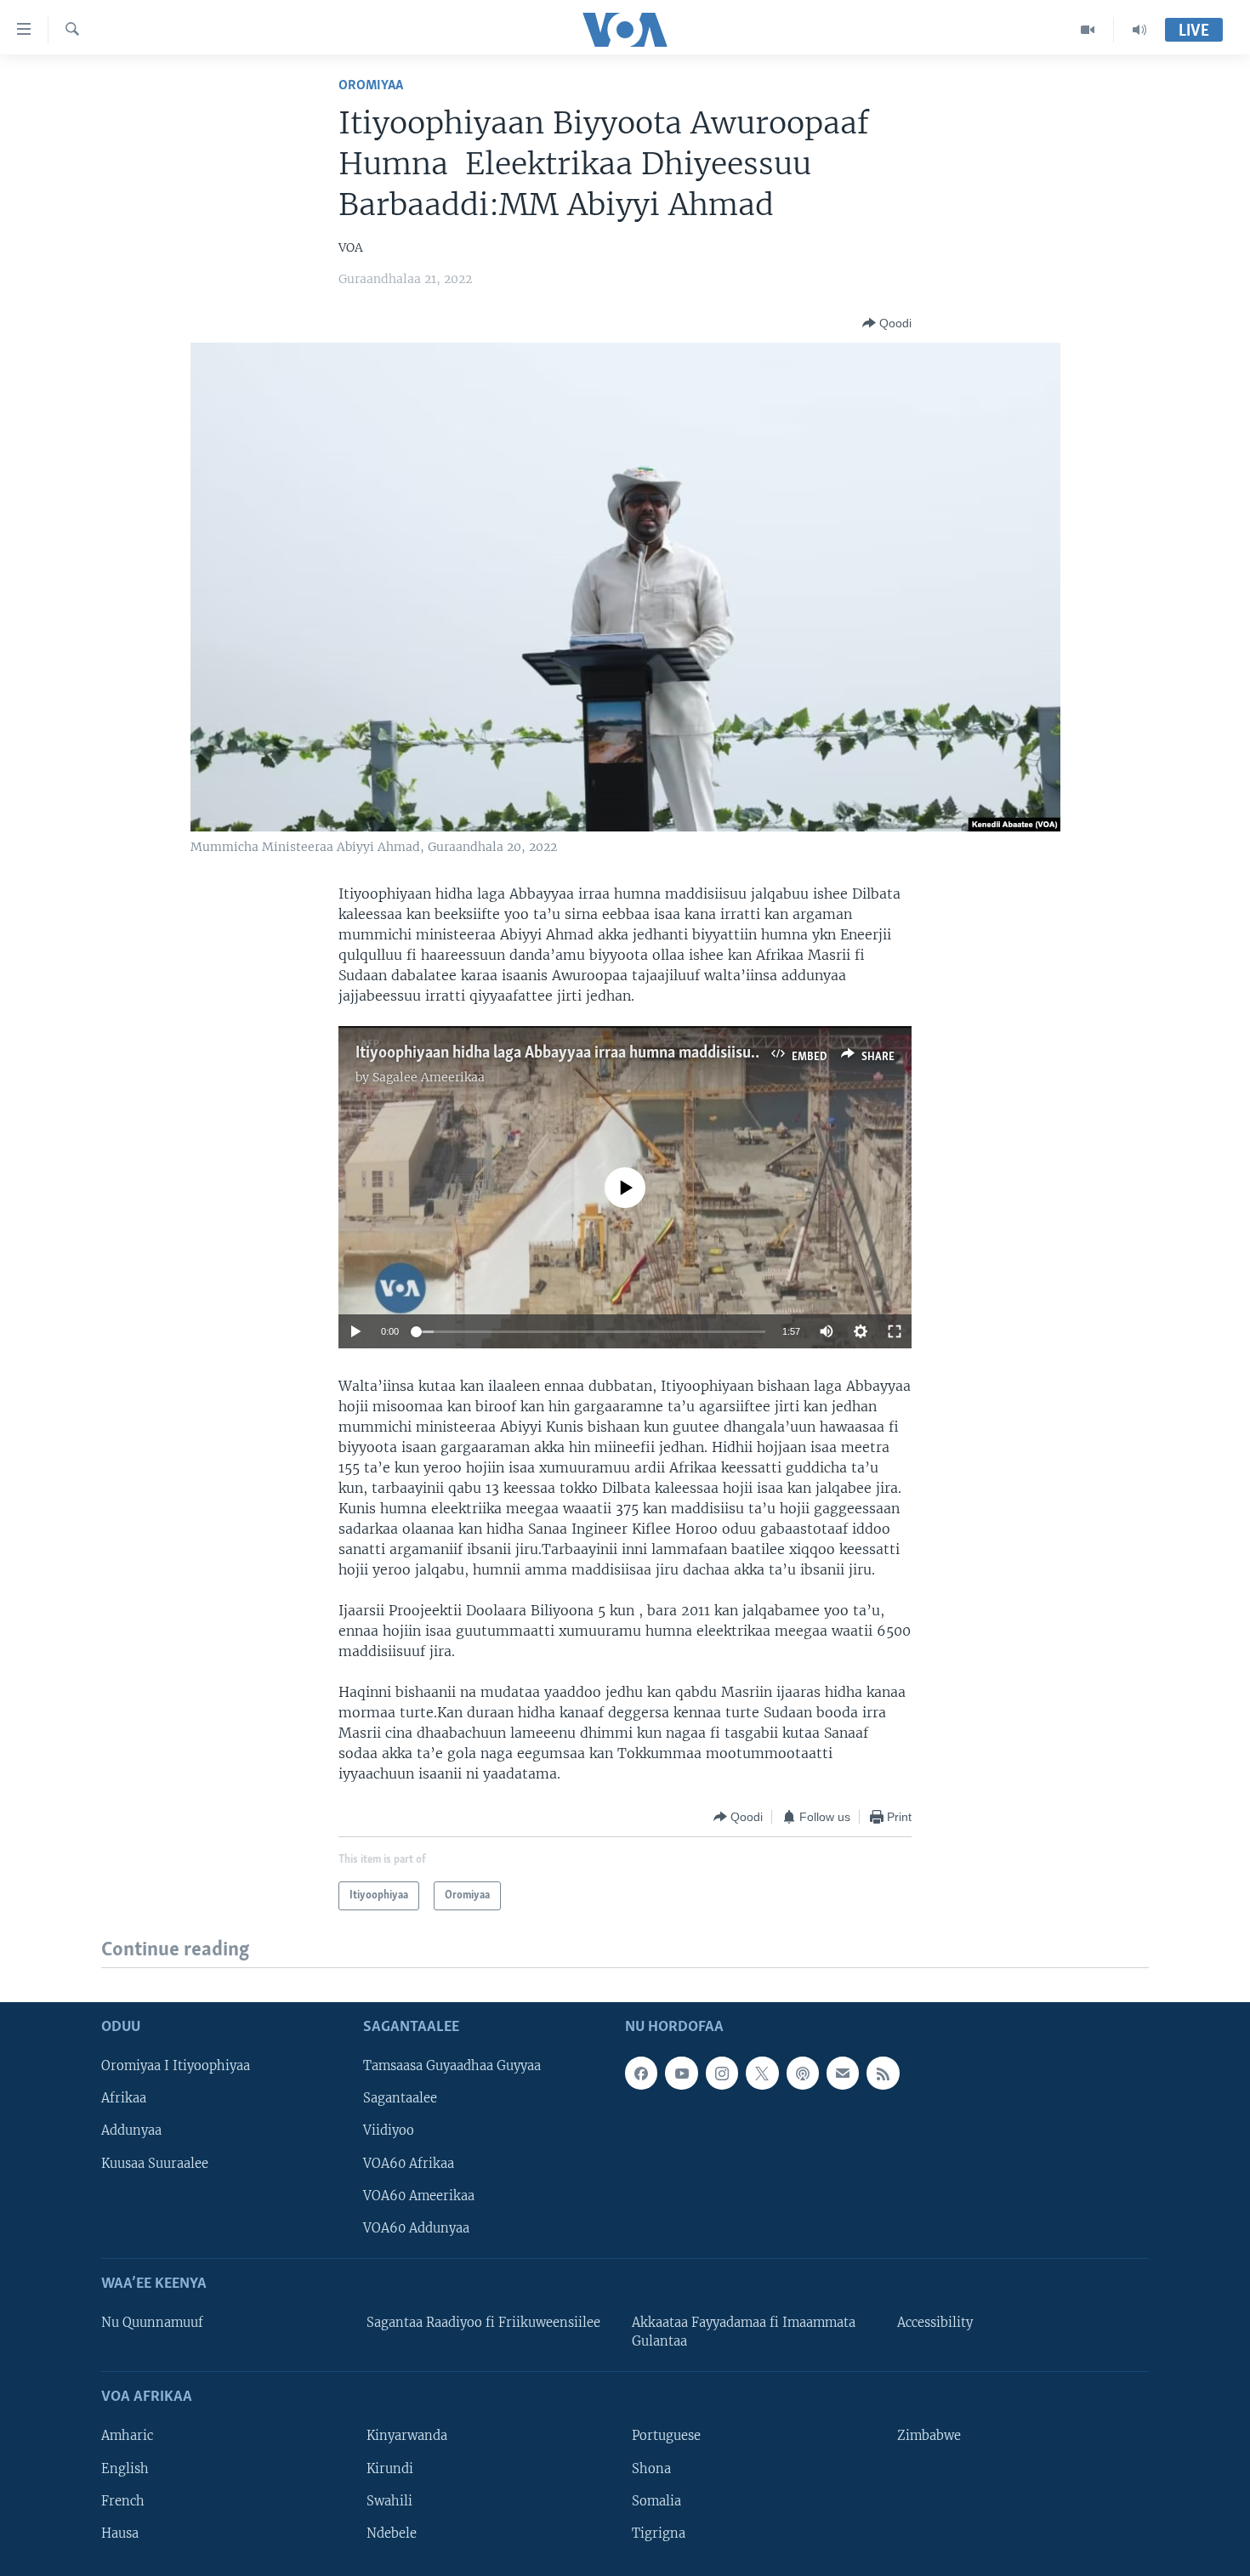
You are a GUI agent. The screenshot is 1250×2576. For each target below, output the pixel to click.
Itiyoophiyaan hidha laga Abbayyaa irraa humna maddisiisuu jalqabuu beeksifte (621, 1053)
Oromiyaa (371, 85)
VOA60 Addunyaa (416, 2227)
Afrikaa (124, 2098)
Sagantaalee (400, 2098)
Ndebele (392, 2533)
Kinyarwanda (407, 2436)
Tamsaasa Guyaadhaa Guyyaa (452, 2066)
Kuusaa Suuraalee (155, 2163)
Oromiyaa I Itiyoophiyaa (176, 2066)
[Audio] (1139, 30)
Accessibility (935, 2323)
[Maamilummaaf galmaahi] (843, 2073)
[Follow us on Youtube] (681, 2073)
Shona (651, 2468)
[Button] (887, 323)
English (125, 2468)
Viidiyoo (389, 2131)
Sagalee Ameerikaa (429, 1077)
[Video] (1088, 30)
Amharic (127, 2436)
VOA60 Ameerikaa (419, 2195)
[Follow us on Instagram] (722, 2073)
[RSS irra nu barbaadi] (883, 2073)
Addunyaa (131, 2131)
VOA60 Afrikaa (409, 2163)
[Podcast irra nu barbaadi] (803, 2073)
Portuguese (666, 2436)
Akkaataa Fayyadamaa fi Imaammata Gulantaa (744, 2332)
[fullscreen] (895, 1331)
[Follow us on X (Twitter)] (762, 2073)
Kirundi (390, 2468)
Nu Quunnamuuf (152, 2323)
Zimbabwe (929, 2436)
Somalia (656, 2500)
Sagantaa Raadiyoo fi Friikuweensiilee (483, 2323)
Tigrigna (659, 2533)
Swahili (389, 2500)
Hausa (120, 2533)
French (123, 2500)
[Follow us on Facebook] (641, 2073)
